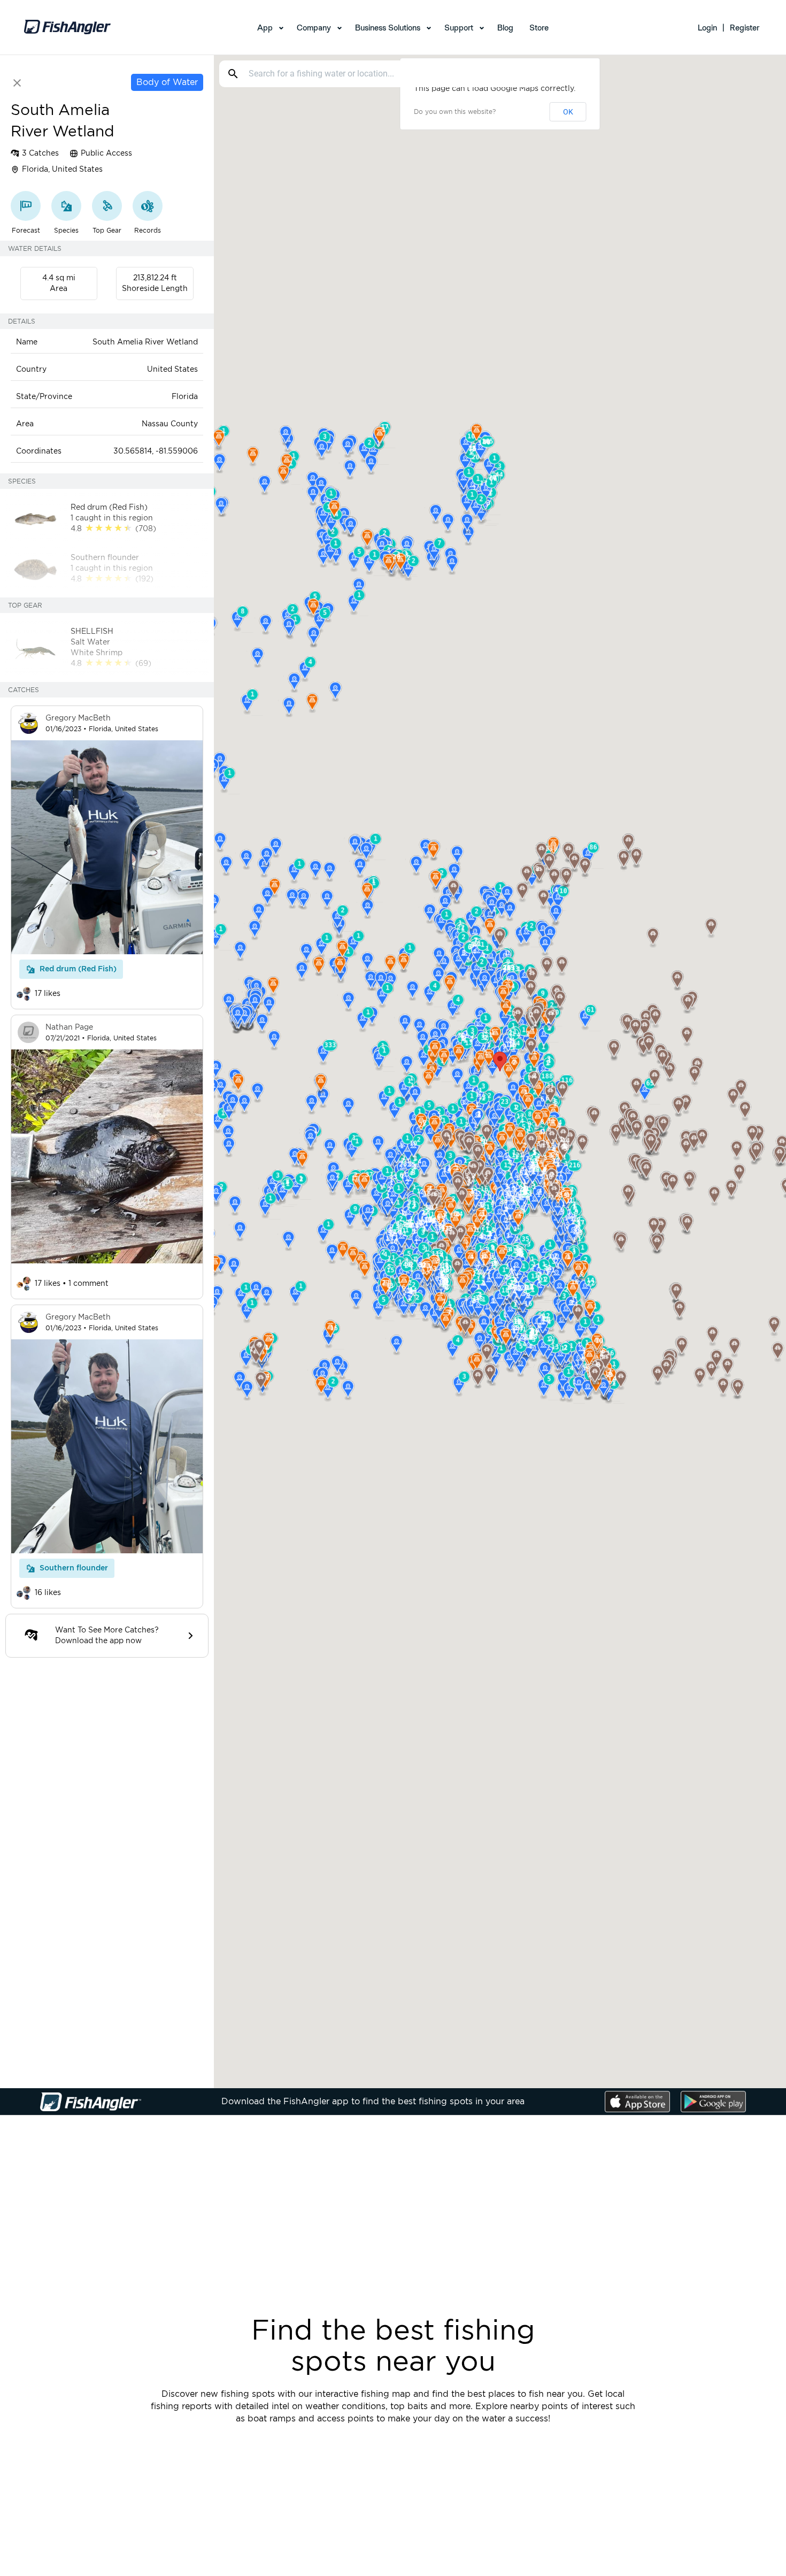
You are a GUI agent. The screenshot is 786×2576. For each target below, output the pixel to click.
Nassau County (170, 424)
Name (27, 342)
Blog (505, 28)
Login (707, 28)
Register (745, 28)
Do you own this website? (455, 112)
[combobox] (392, 74)
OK (568, 112)
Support (459, 28)
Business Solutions (388, 28)
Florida (185, 397)
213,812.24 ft (155, 278)
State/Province (44, 397)
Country (31, 370)
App (265, 28)
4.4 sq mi (59, 278)
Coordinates (39, 451)
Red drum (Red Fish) (78, 969)
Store (539, 28)
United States (172, 370)
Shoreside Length (155, 289)
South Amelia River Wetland (145, 342)
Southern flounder (74, 1568)
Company (314, 28)
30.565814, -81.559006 (156, 451)
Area (59, 289)
